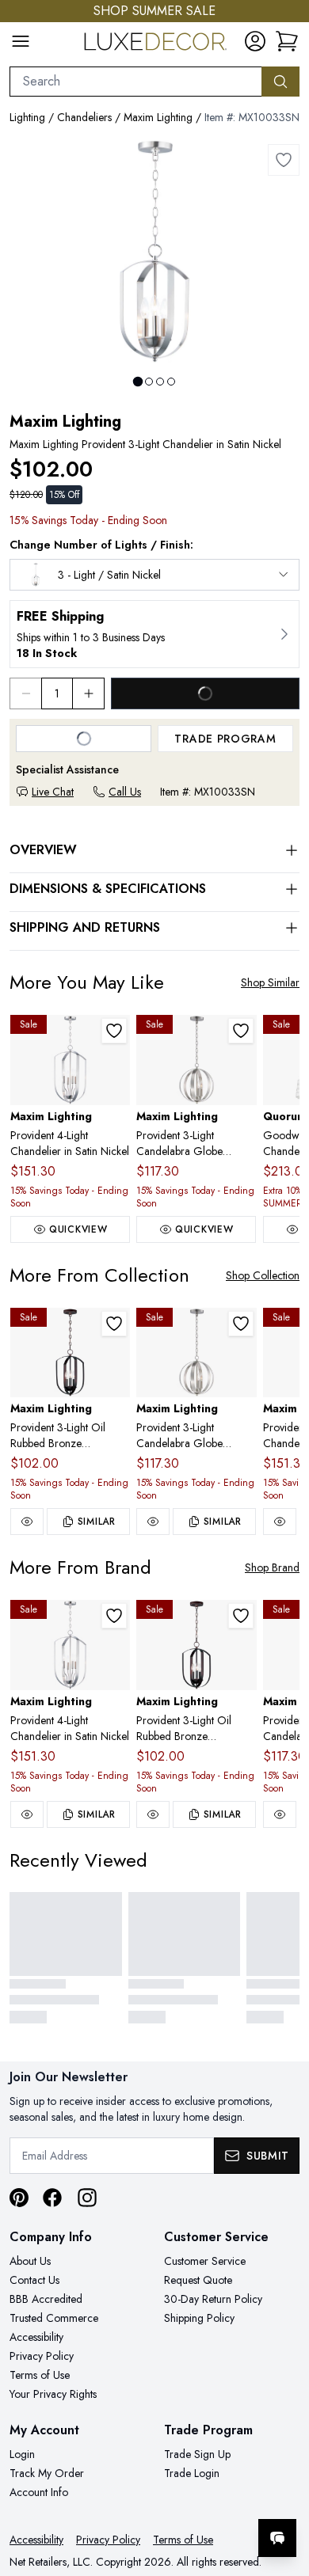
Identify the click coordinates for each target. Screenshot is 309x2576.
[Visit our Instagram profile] (87, 2198)
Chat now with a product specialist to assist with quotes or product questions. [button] (188, 2496)
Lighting (27, 117)
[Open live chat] (277, 2538)
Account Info (39, 2492)
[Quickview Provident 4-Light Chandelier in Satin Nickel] (280, 1522)
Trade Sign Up (197, 2454)
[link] (287, 41)
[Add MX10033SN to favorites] (284, 160)
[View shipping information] (154, 634)
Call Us (125, 792)
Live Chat (53, 792)
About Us (30, 2261)
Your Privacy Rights (53, 2394)
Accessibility (36, 2337)
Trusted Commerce (54, 2318)
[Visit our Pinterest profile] (19, 2198)
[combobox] (136, 82)
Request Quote (198, 2280)
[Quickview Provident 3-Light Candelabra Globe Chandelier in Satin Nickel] (153, 1522)
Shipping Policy (199, 2318)
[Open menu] (21, 41)
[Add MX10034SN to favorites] (114, 1031)
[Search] (280, 82)
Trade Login (192, 2473)
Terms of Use (40, 2375)
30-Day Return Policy (213, 2299)
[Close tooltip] (284, 2490)
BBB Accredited (46, 2299)
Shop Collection (263, 1275)
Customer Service (205, 2261)
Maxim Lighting (158, 117)
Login (22, 2454)
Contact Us (34, 2280)
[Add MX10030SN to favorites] (241, 1031)
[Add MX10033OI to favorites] (114, 1324)
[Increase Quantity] (89, 693)
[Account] (255, 41)
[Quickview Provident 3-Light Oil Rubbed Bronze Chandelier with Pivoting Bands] (27, 1522)
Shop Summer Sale (154, 11)
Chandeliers (84, 117)
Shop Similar (270, 982)
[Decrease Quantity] (25, 693)
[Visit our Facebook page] (52, 2198)
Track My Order (47, 2473)
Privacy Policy (42, 2356)
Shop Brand (272, 1567)
